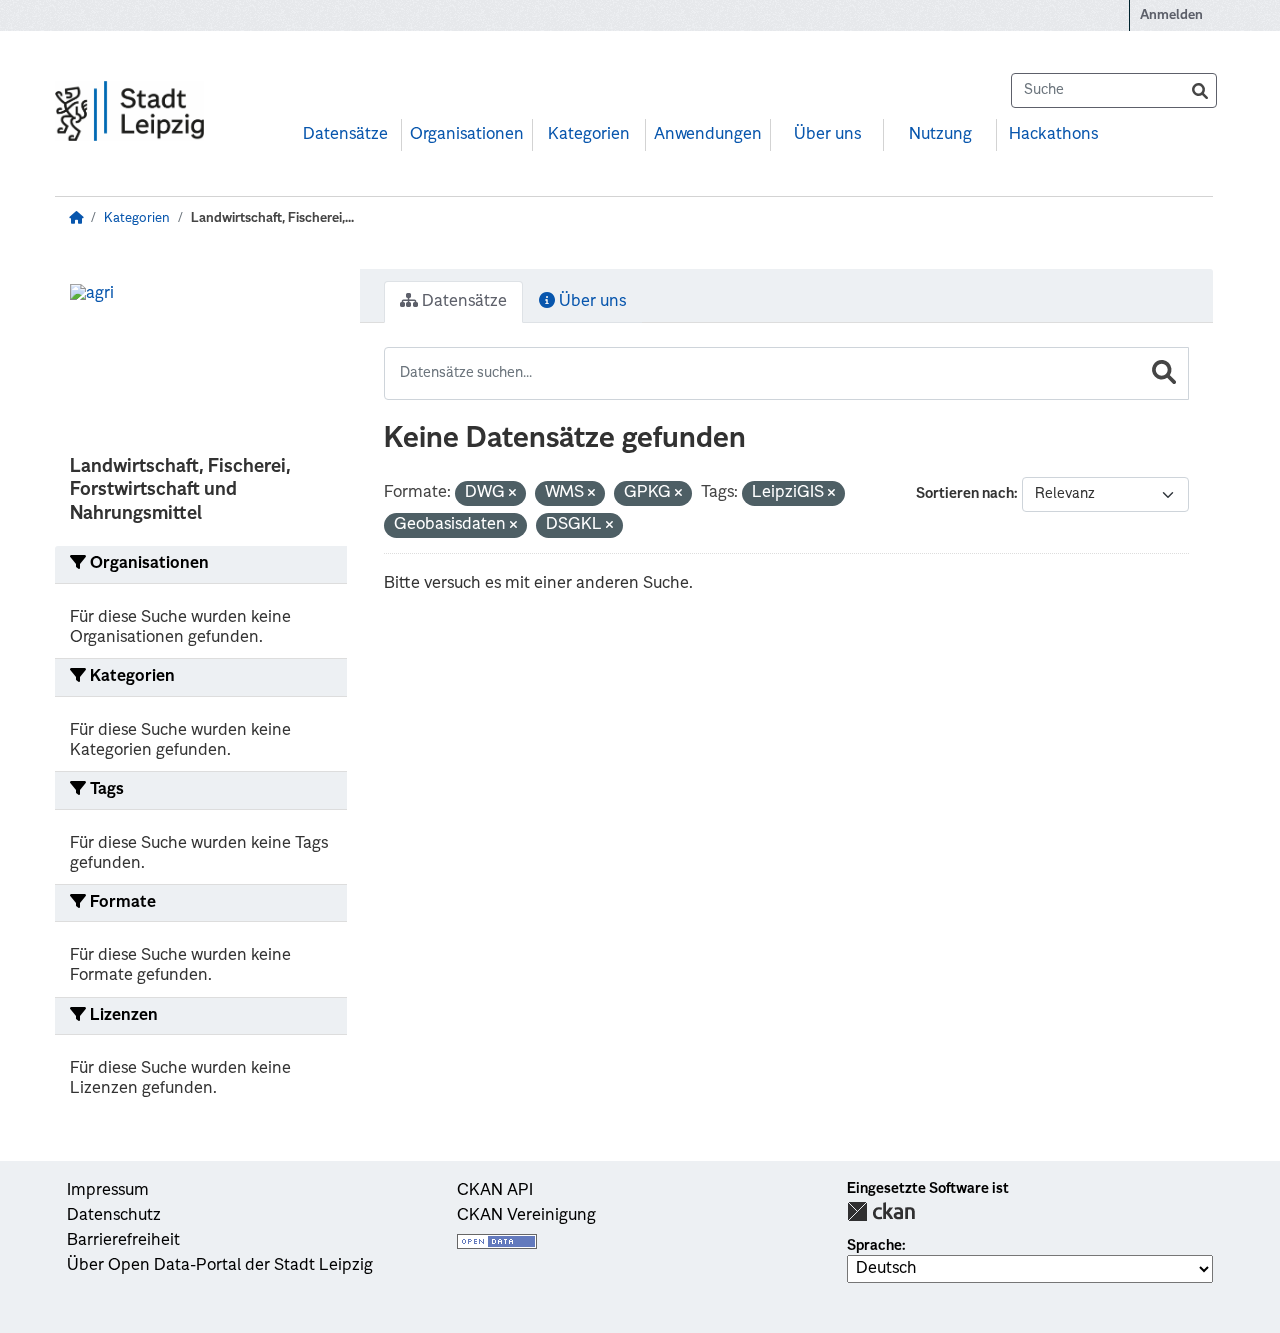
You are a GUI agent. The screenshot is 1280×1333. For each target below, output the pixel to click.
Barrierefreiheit (123, 1241)
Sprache (874, 1246)
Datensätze (345, 135)
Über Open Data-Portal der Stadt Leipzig (220, 1266)
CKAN (881, 1211)
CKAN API (495, 1191)
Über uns (827, 135)
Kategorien (589, 135)
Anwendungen (708, 135)
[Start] (76, 218)
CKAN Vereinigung (526, 1216)
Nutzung (940, 135)
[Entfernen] (512, 494)
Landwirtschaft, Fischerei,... (272, 218)
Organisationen (467, 135)
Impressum (108, 1191)
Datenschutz (114, 1216)
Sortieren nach (965, 494)
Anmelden (1171, 15)
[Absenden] (1200, 90)
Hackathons (1053, 135)
